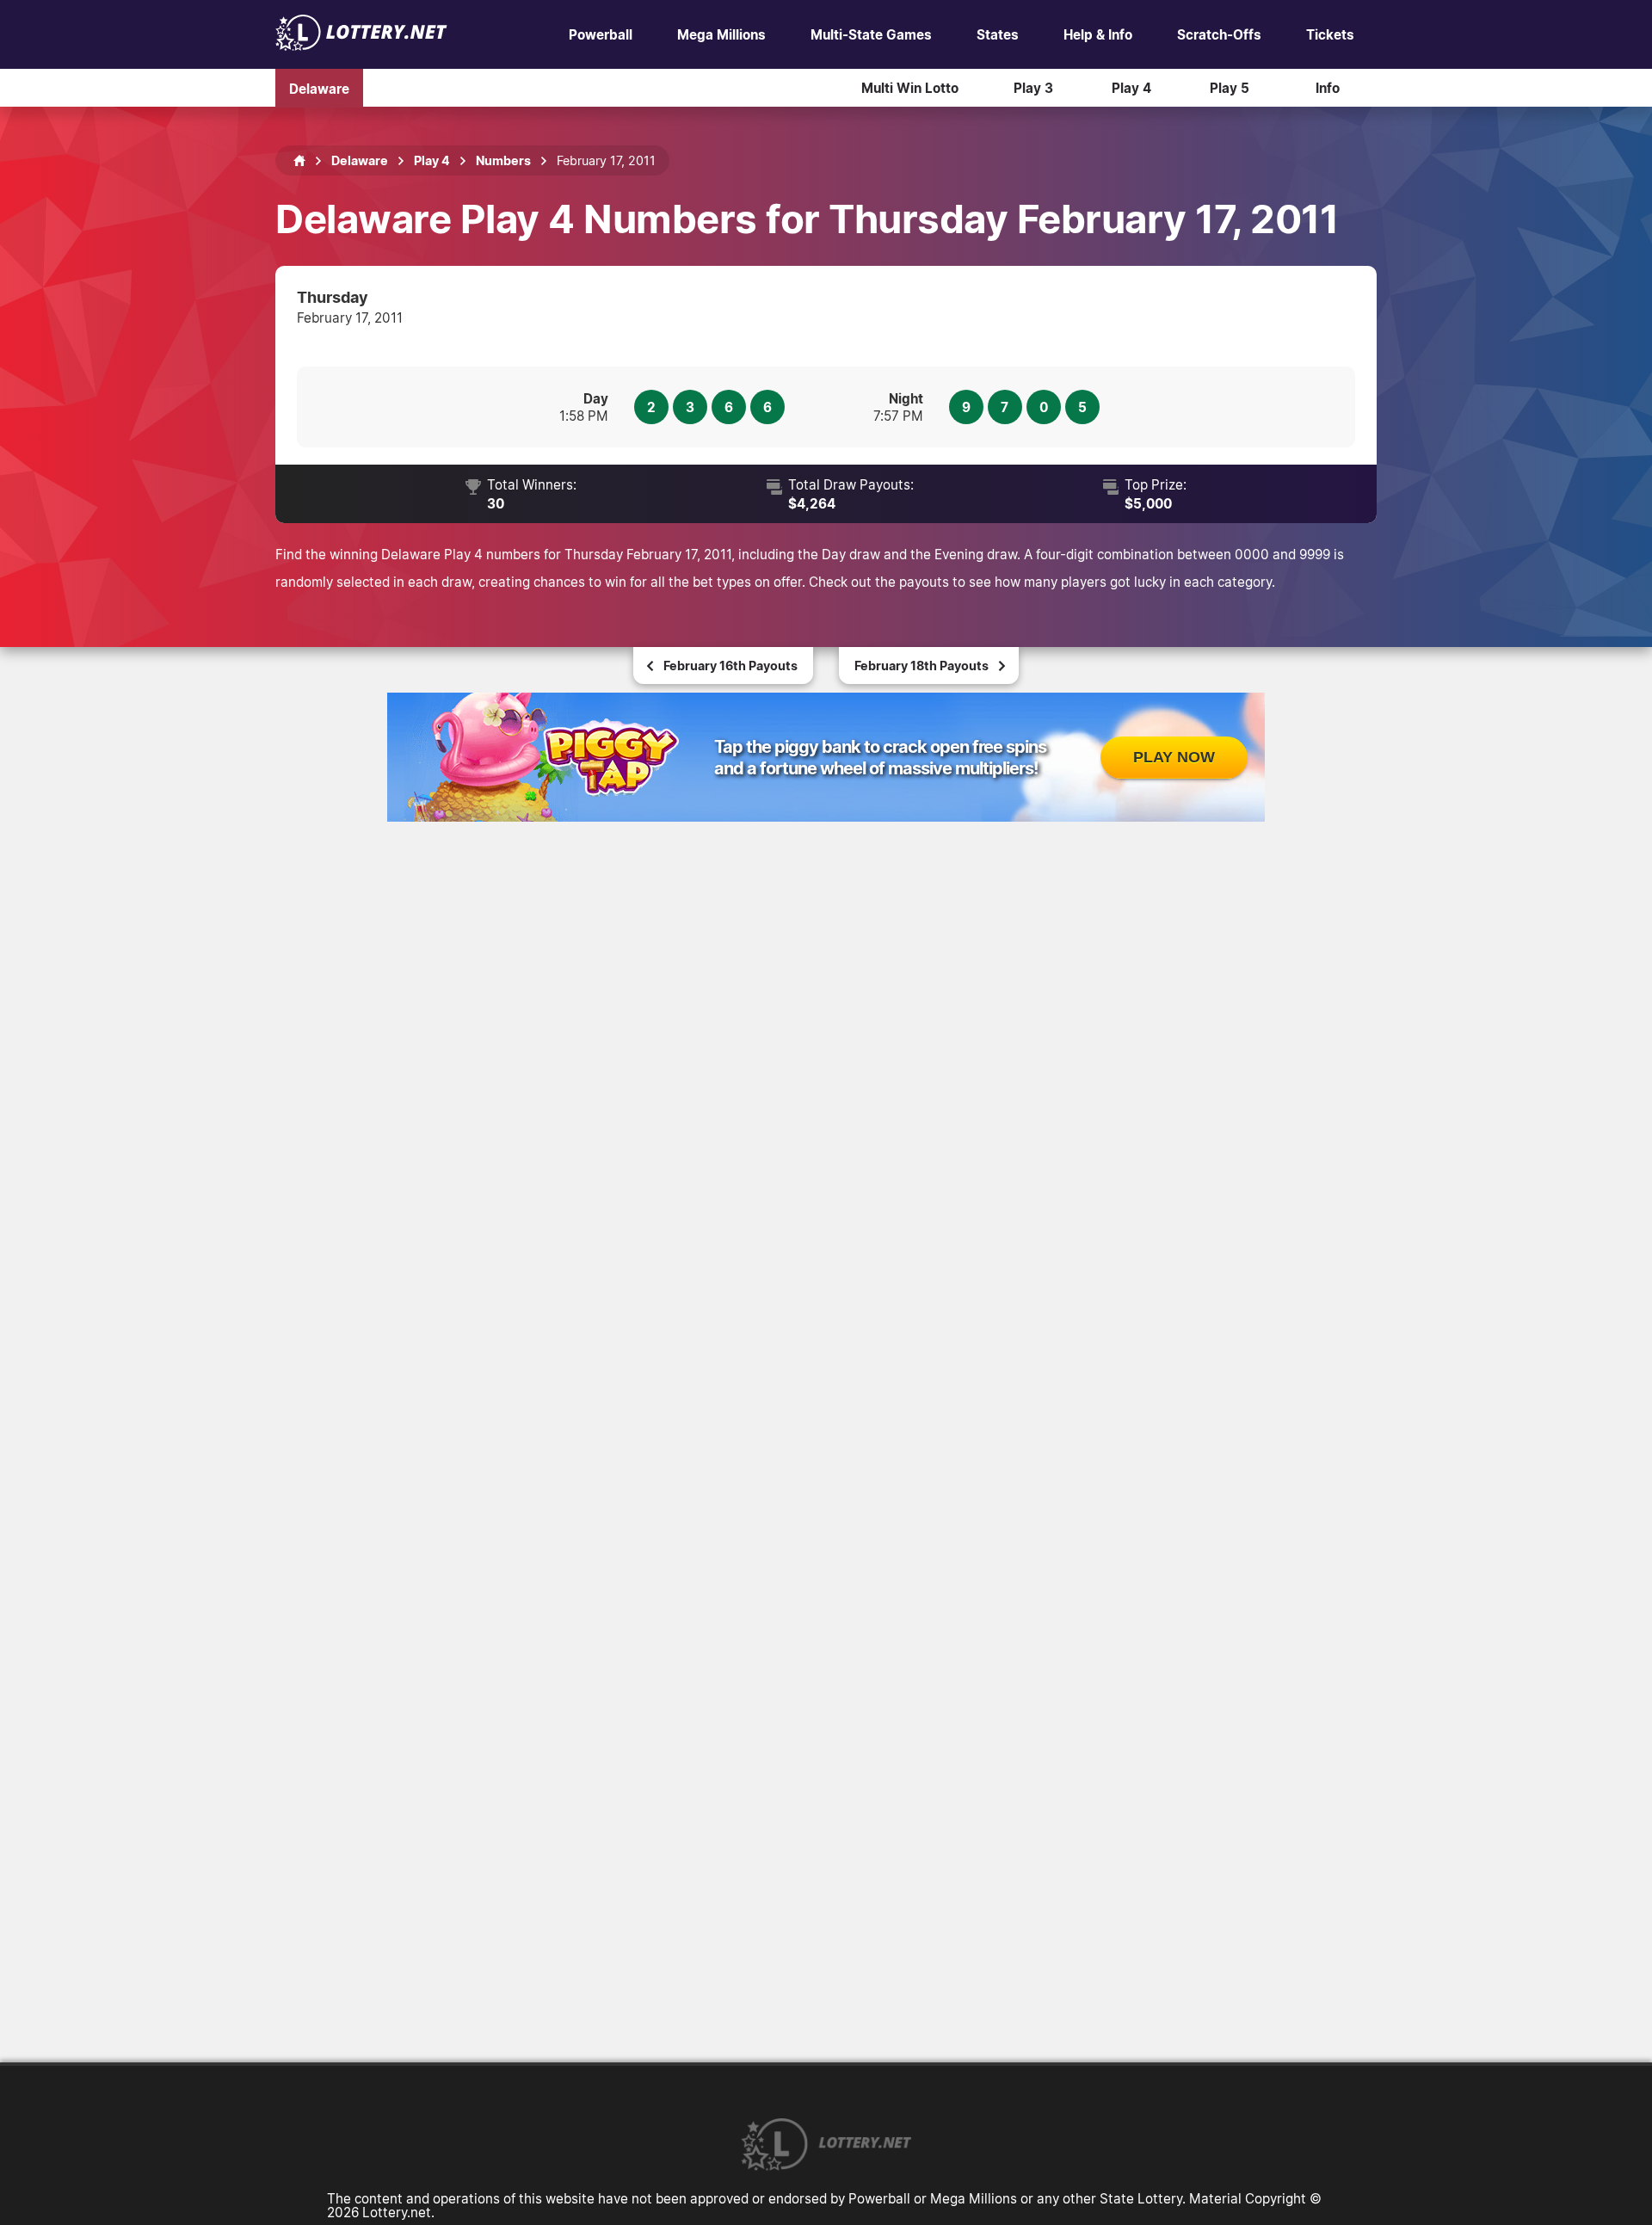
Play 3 (1033, 88)
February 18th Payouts (922, 666)
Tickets (1330, 34)
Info (1328, 88)
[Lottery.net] (361, 46)
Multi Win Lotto (910, 88)
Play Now (1174, 757)
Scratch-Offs (1219, 34)
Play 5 (1230, 88)
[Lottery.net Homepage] (299, 161)
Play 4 (1131, 88)
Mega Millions (721, 34)
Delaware (319, 88)
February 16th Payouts (730, 666)
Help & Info (1098, 34)
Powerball (601, 34)
